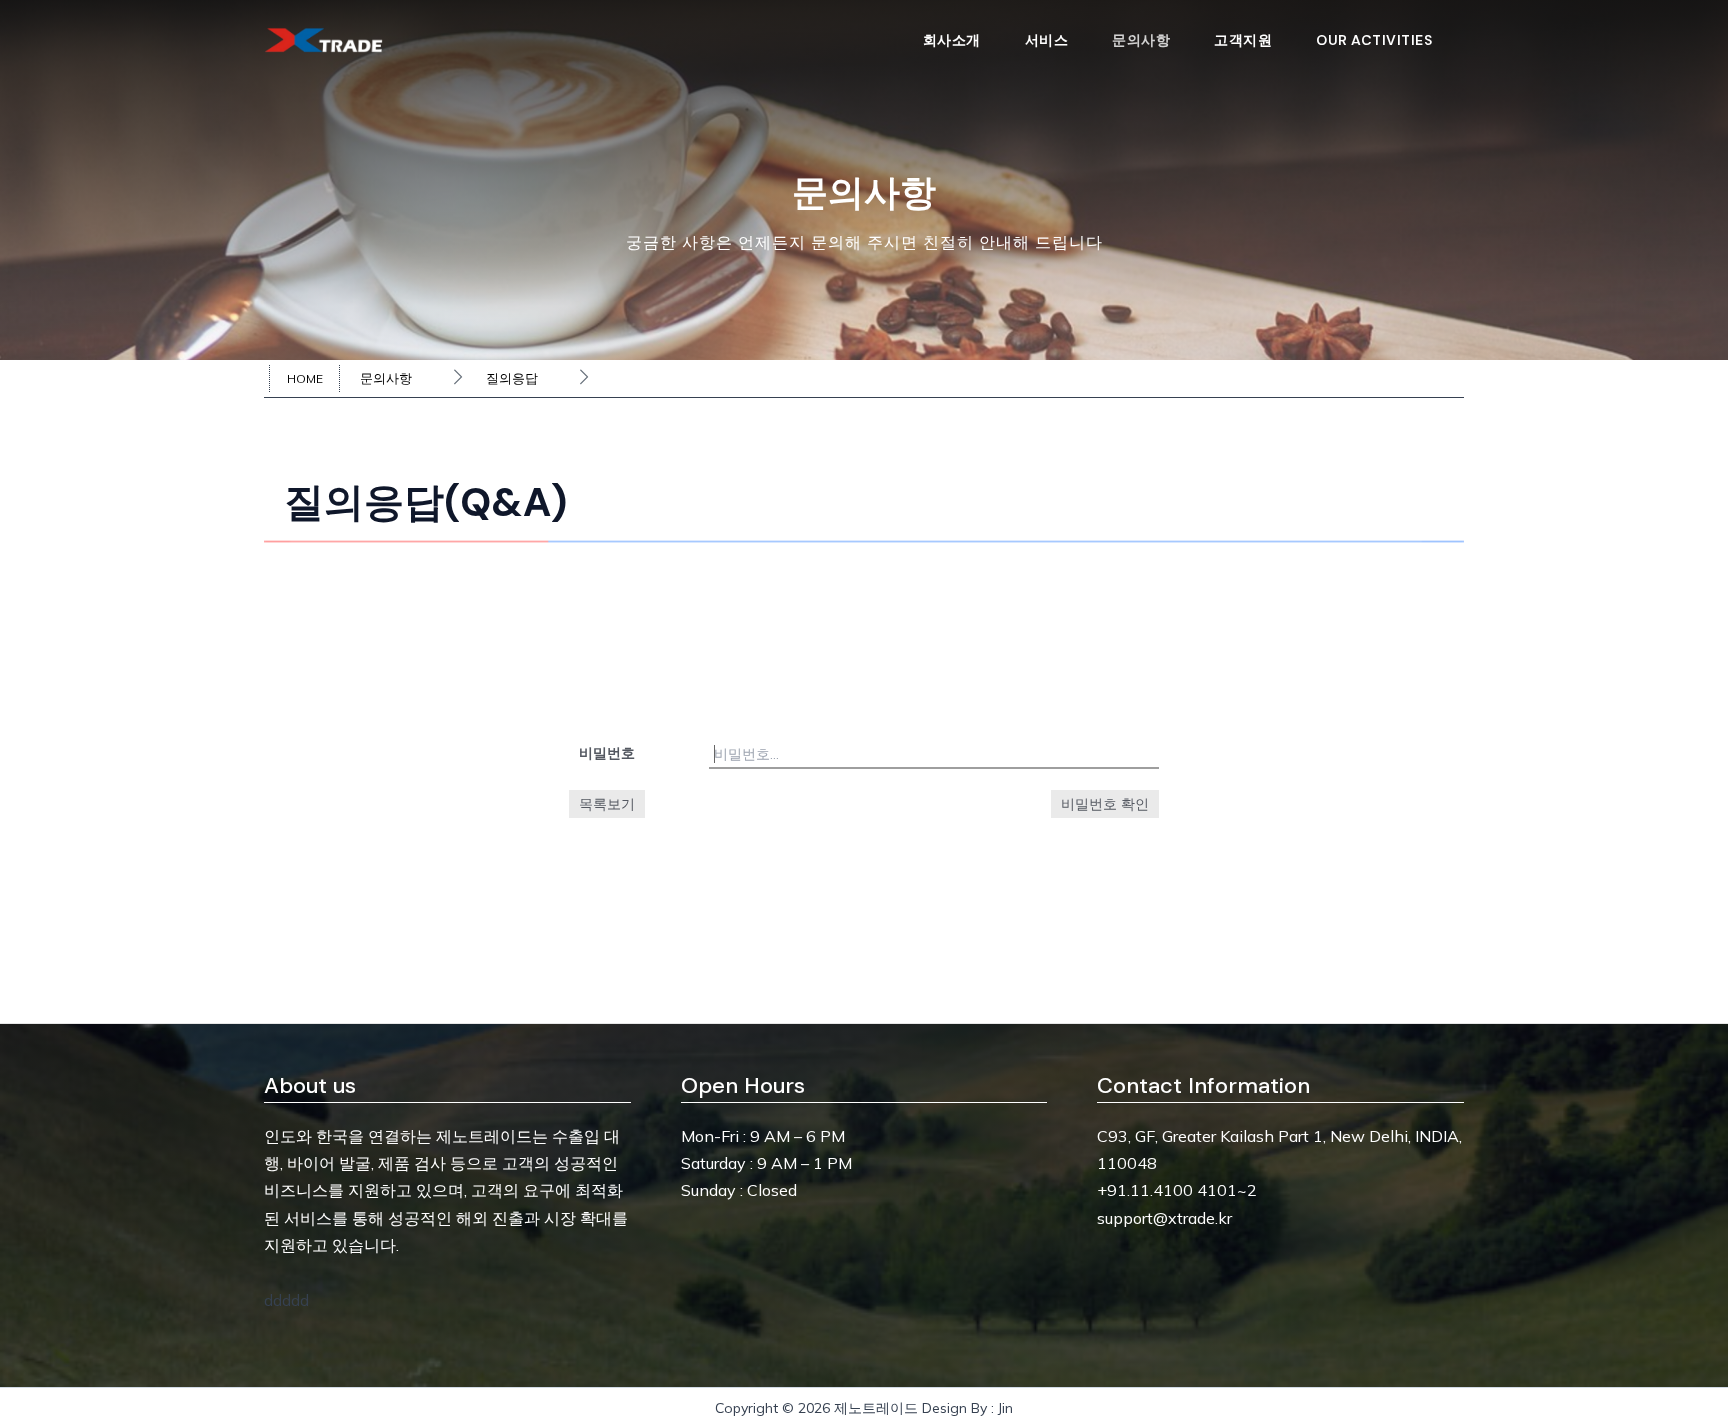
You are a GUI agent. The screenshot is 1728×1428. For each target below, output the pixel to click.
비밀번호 (607, 753)
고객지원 (1243, 40)
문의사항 (1141, 40)
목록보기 (607, 804)
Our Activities (1374, 40)
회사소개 (952, 40)
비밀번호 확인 (1105, 804)
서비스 (1047, 40)
